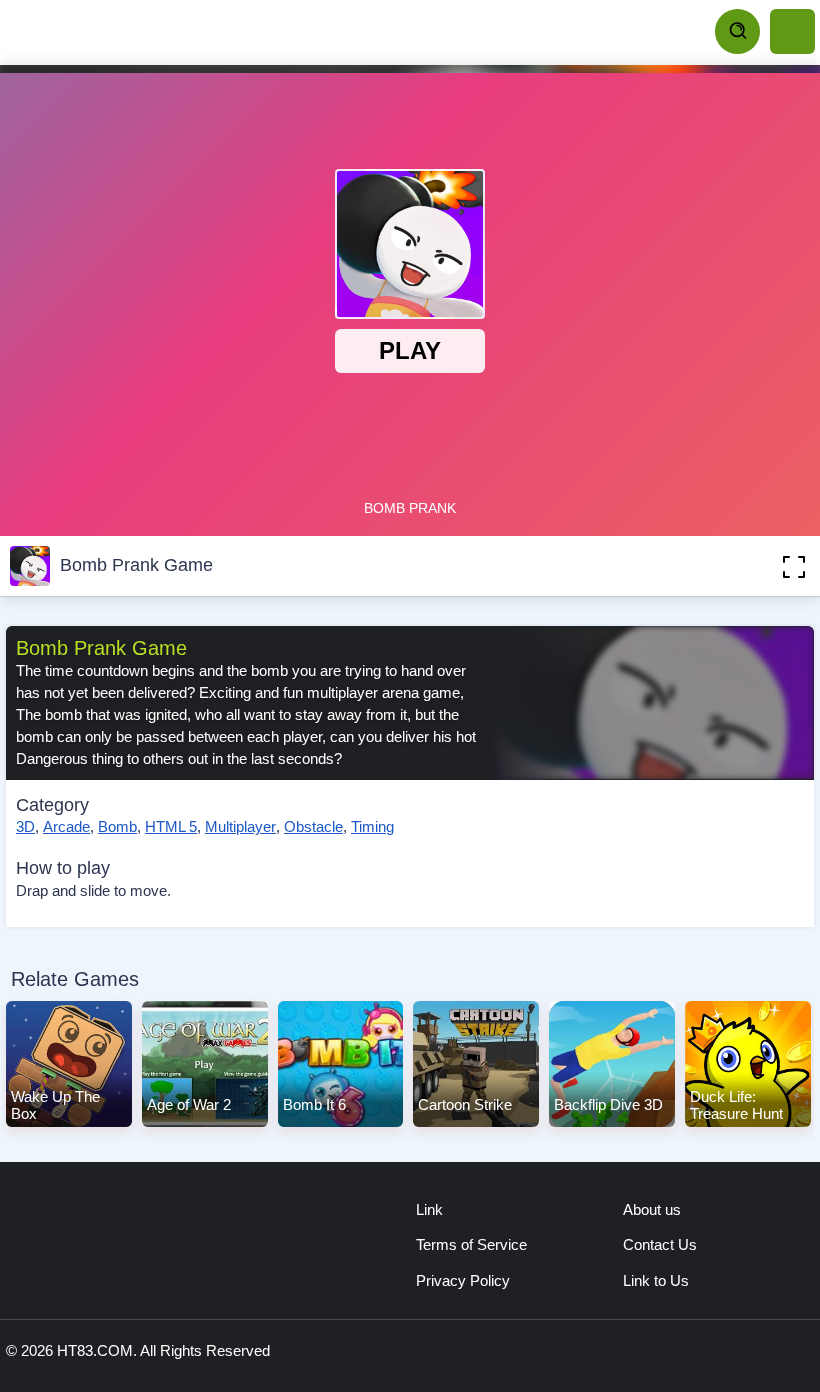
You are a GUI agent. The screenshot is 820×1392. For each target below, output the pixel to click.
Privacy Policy (463, 1280)
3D (25, 826)
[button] (764, 566)
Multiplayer (240, 826)
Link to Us (656, 1280)
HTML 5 (171, 826)
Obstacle (313, 826)
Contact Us (660, 1244)
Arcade (66, 826)
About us (652, 1209)
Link (429, 1209)
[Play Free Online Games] (100, 32)
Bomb (117, 826)
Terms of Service (471, 1244)
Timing (372, 826)
